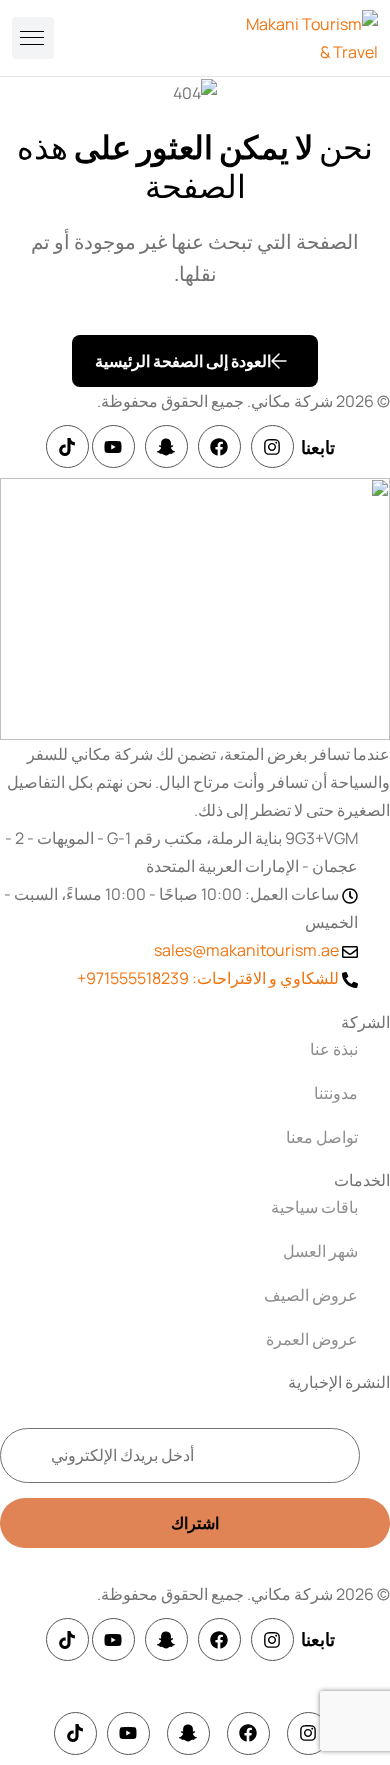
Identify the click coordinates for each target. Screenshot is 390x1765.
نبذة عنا (334, 1049)
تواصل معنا (322, 1137)
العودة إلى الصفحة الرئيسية (183, 361)
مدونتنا (336, 1093)
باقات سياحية (314, 1207)
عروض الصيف (311, 1295)
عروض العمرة (312, 1339)
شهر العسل (320, 1251)
